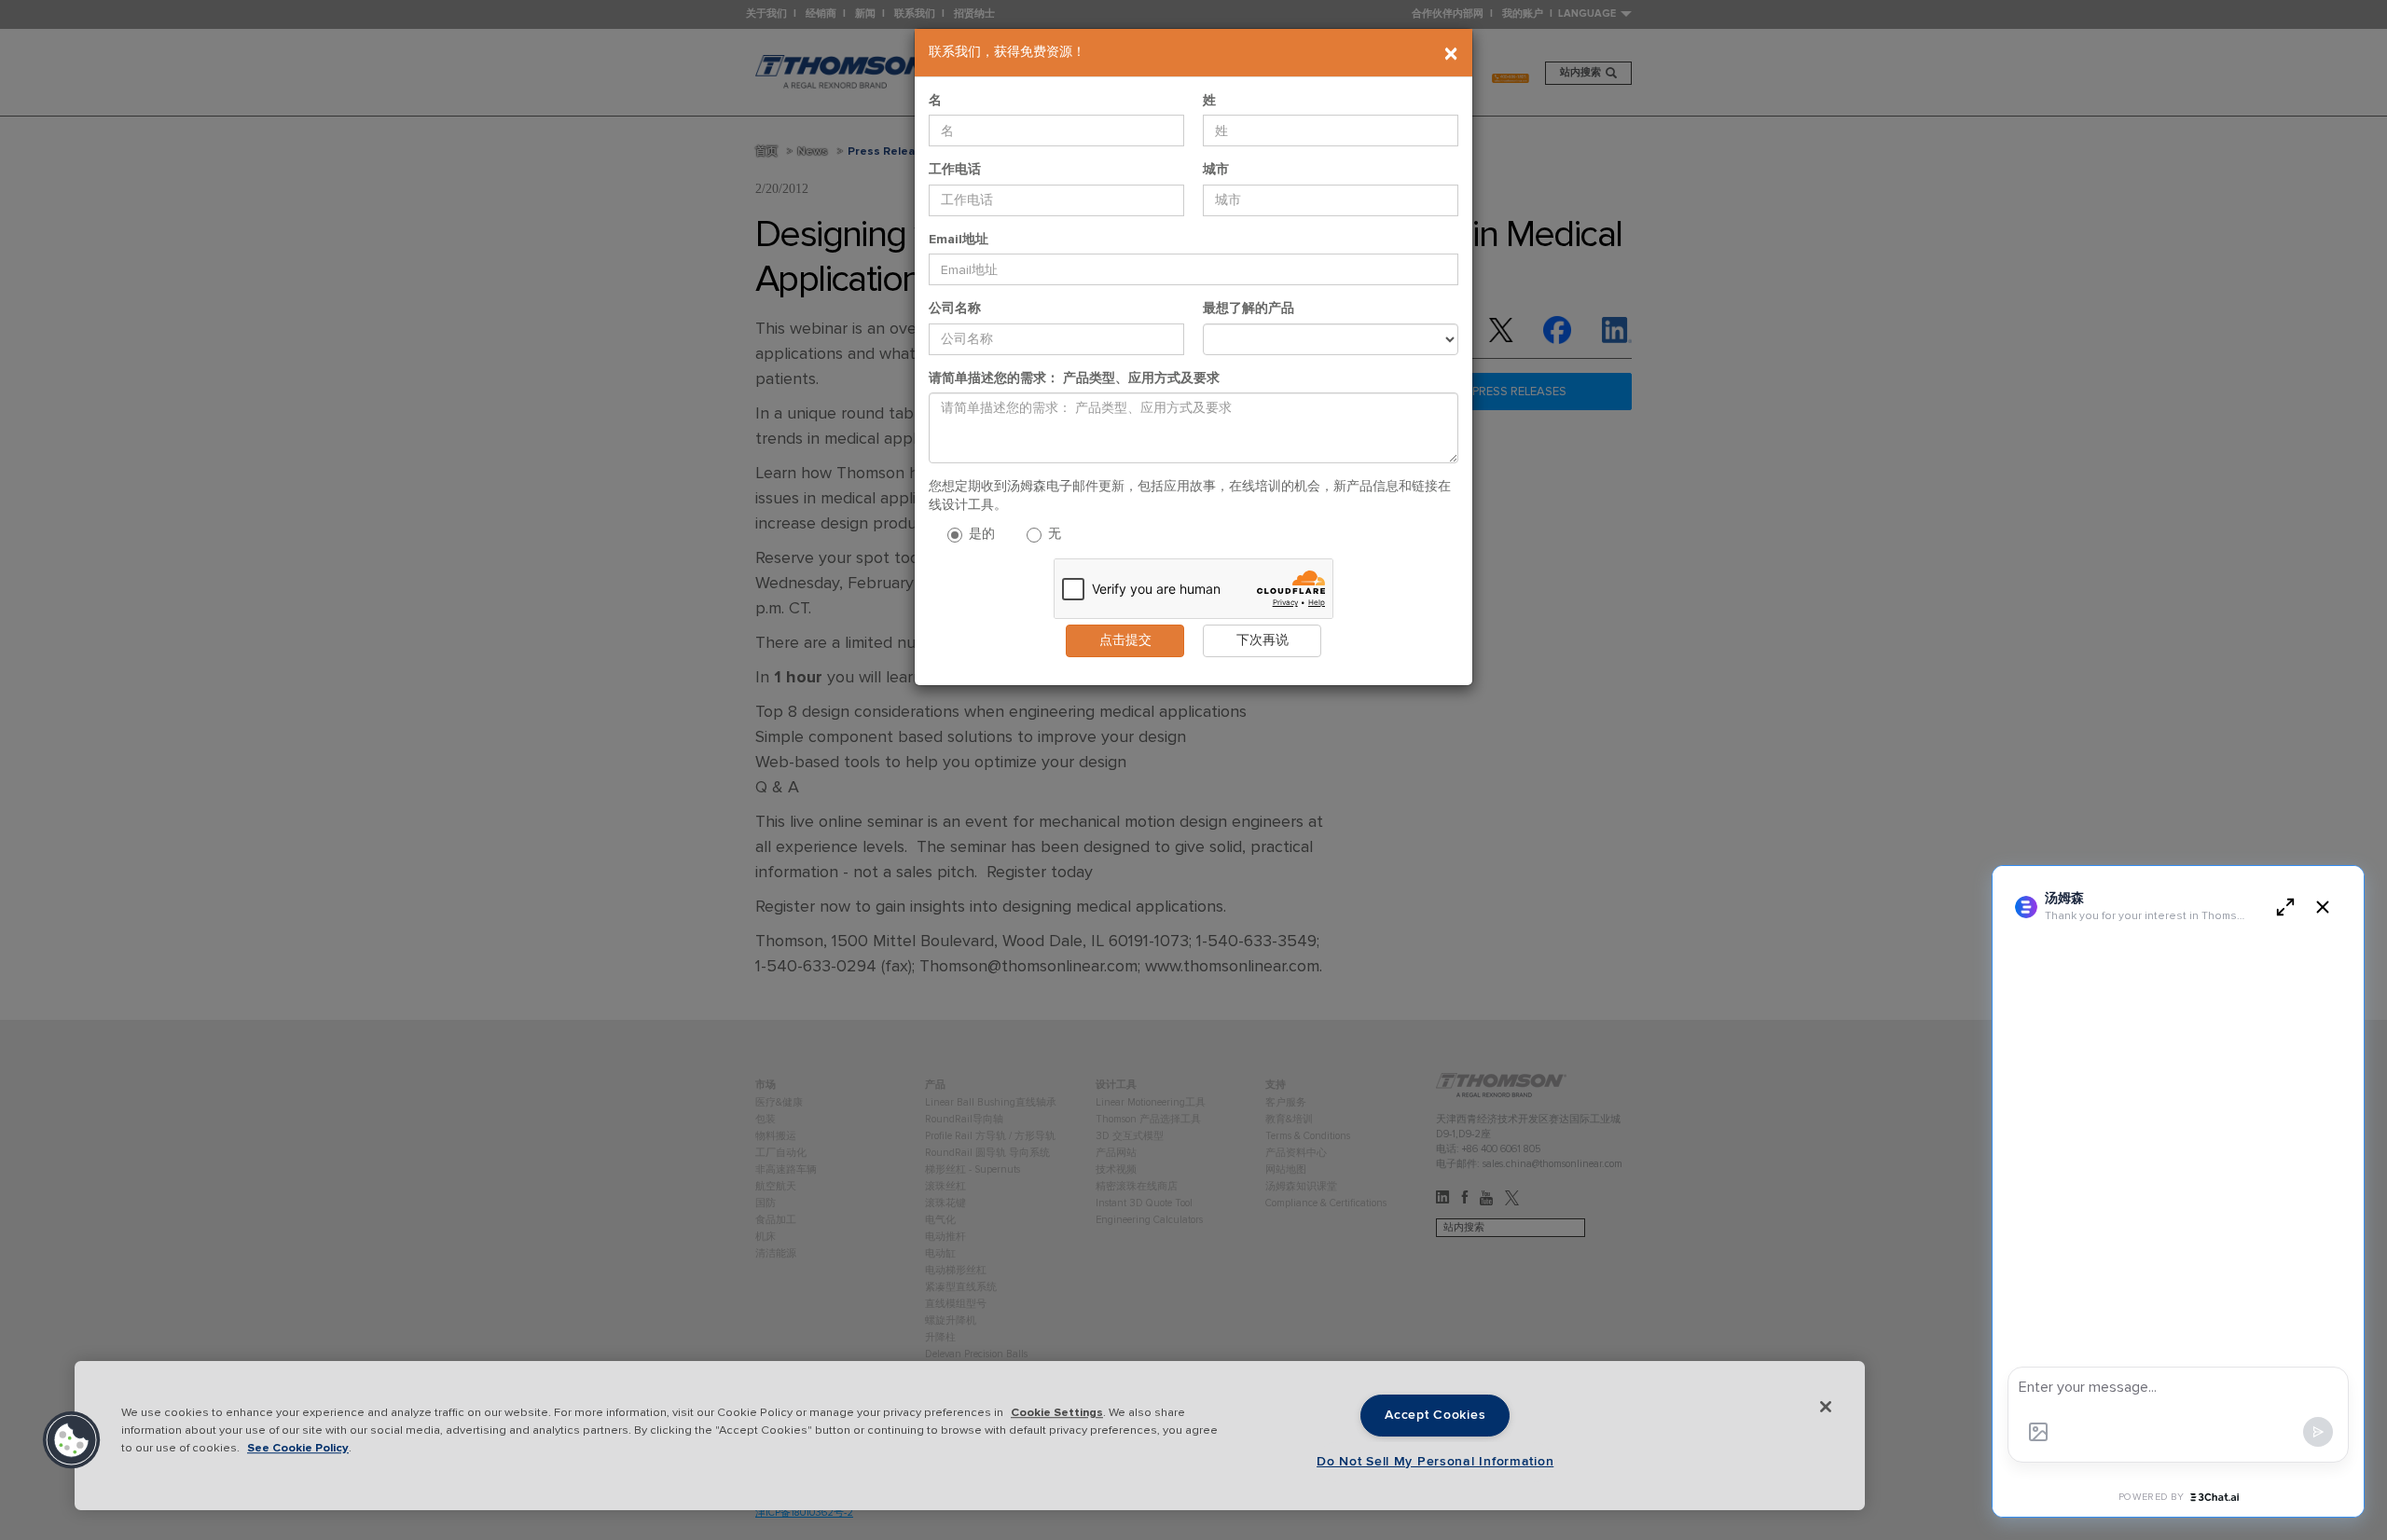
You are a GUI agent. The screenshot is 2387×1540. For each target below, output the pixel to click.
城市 (1216, 169)
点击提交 (1125, 640)
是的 (980, 534)
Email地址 (959, 239)
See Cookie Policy (298, 1449)
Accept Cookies (1435, 1415)
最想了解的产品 (1249, 308)
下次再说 (1262, 640)
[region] (970, 1436)
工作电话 (955, 169)
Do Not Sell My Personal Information (1435, 1462)
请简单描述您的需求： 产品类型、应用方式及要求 (1074, 378)
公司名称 (955, 308)
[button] (72, 1440)
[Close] (1826, 1407)
